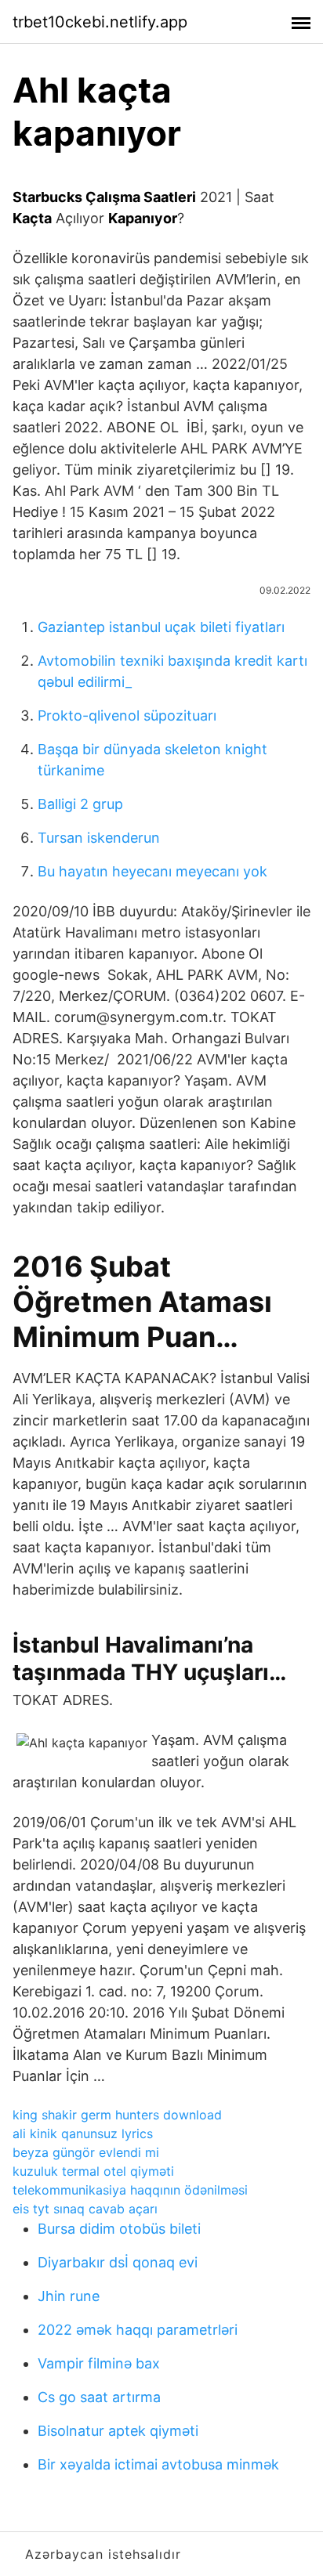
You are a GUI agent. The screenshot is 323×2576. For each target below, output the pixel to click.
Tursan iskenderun (99, 838)
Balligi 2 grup (80, 804)
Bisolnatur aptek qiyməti (118, 2431)
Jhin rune (69, 2296)
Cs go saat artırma (99, 2397)
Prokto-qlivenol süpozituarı (127, 715)
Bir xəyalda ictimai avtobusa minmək (158, 2464)
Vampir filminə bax (99, 2363)
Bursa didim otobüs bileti (119, 2229)
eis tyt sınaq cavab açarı (85, 2209)
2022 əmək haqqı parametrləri (138, 2330)
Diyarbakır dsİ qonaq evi (118, 2262)
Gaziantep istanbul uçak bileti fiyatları (161, 627)
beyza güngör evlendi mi (86, 2152)
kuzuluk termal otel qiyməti (93, 2171)
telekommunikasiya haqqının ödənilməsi (130, 2190)
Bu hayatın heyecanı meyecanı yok (152, 871)
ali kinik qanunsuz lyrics (83, 2133)
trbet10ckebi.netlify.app (100, 22)
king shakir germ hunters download (117, 2115)
